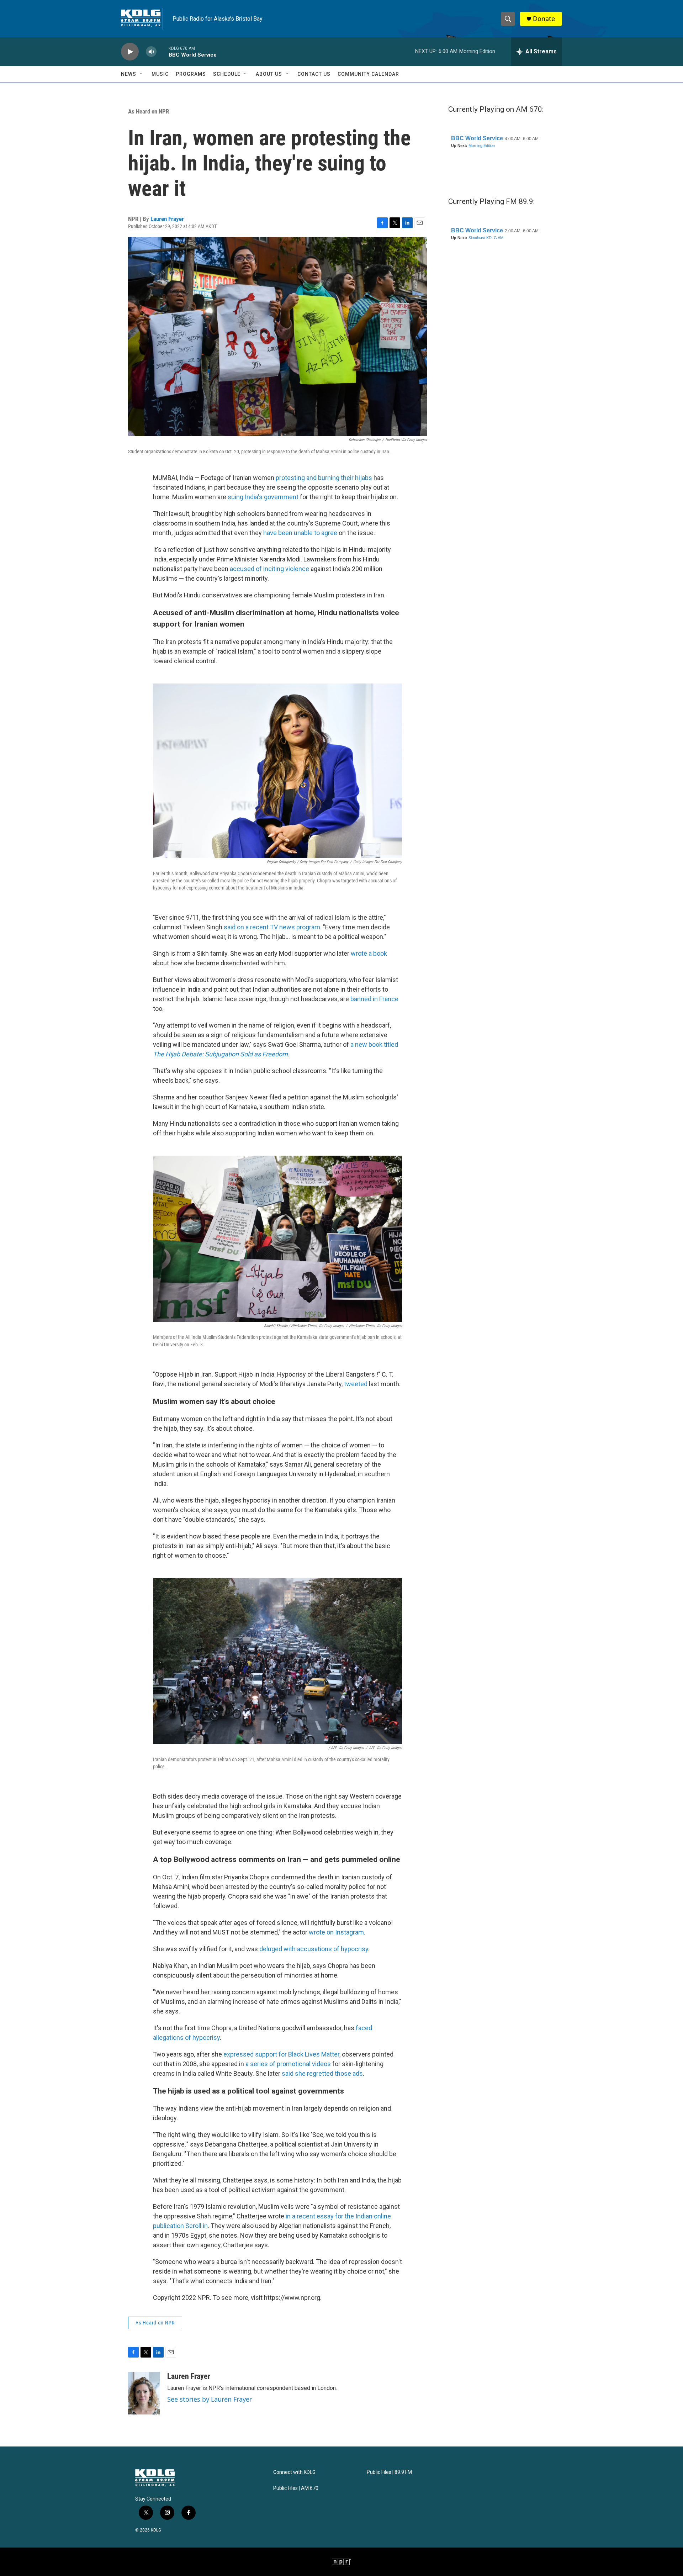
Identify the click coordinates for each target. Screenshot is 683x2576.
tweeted (356, 1384)
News (129, 74)
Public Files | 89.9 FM (389, 2472)
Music (160, 74)
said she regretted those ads (322, 2073)
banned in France (374, 999)
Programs (191, 74)
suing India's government (263, 497)
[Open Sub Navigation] (142, 74)
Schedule (227, 74)
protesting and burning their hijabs (324, 478)
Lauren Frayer (167, 219)
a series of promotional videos (288, 2064)
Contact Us (314, 74)
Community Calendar (368, 74)
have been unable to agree (300, 533)
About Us (269, 74)
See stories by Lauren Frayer (210, 2399)
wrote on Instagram (336, 1932)
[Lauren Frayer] (144, 2393)
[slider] (163, 51)
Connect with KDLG (294, 2472)
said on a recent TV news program (272, 927)
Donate (544, 19)
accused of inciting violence (269, 569)
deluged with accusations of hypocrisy (314, 1949)
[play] (130, 52)
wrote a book (369, 953)
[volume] (151, 52)
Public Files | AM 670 (296, 2488)
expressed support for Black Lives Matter (281, 2054)
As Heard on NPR (149, 111)
